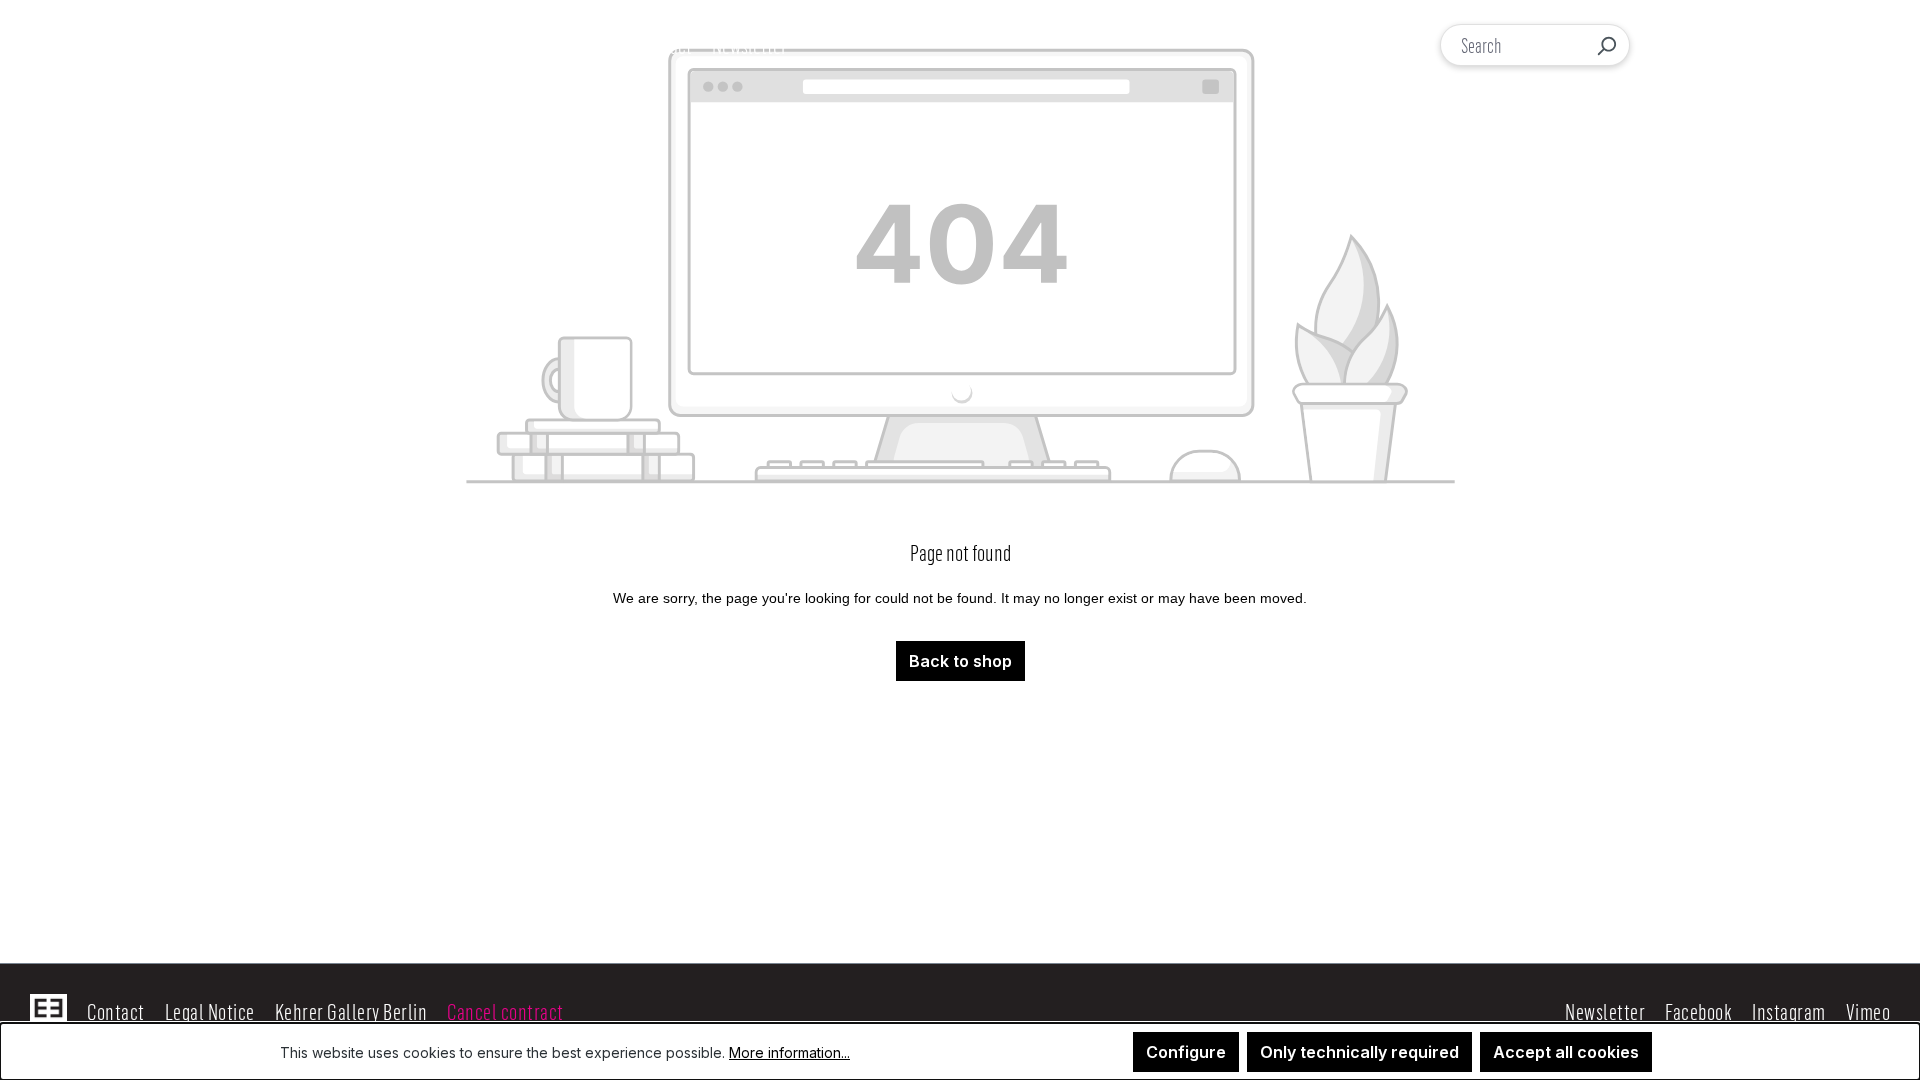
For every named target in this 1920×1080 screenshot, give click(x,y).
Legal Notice (210, 1011)
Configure (1186, 1052)
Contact (116, 1011)
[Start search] (1606, 45)
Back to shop (960, 661)
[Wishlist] (1753, 45)
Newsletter (1605, 1011)
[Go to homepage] (138, 45)
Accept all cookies (1566, 1052)
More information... (789, 1052)
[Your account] (1712, 45)
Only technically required (1359, 1052)
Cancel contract (505, 1011)
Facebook (1698, 1011)
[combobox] (1512, 45)
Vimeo (1868, 1011)
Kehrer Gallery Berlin (351, 1011)
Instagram (1789, 1011)
